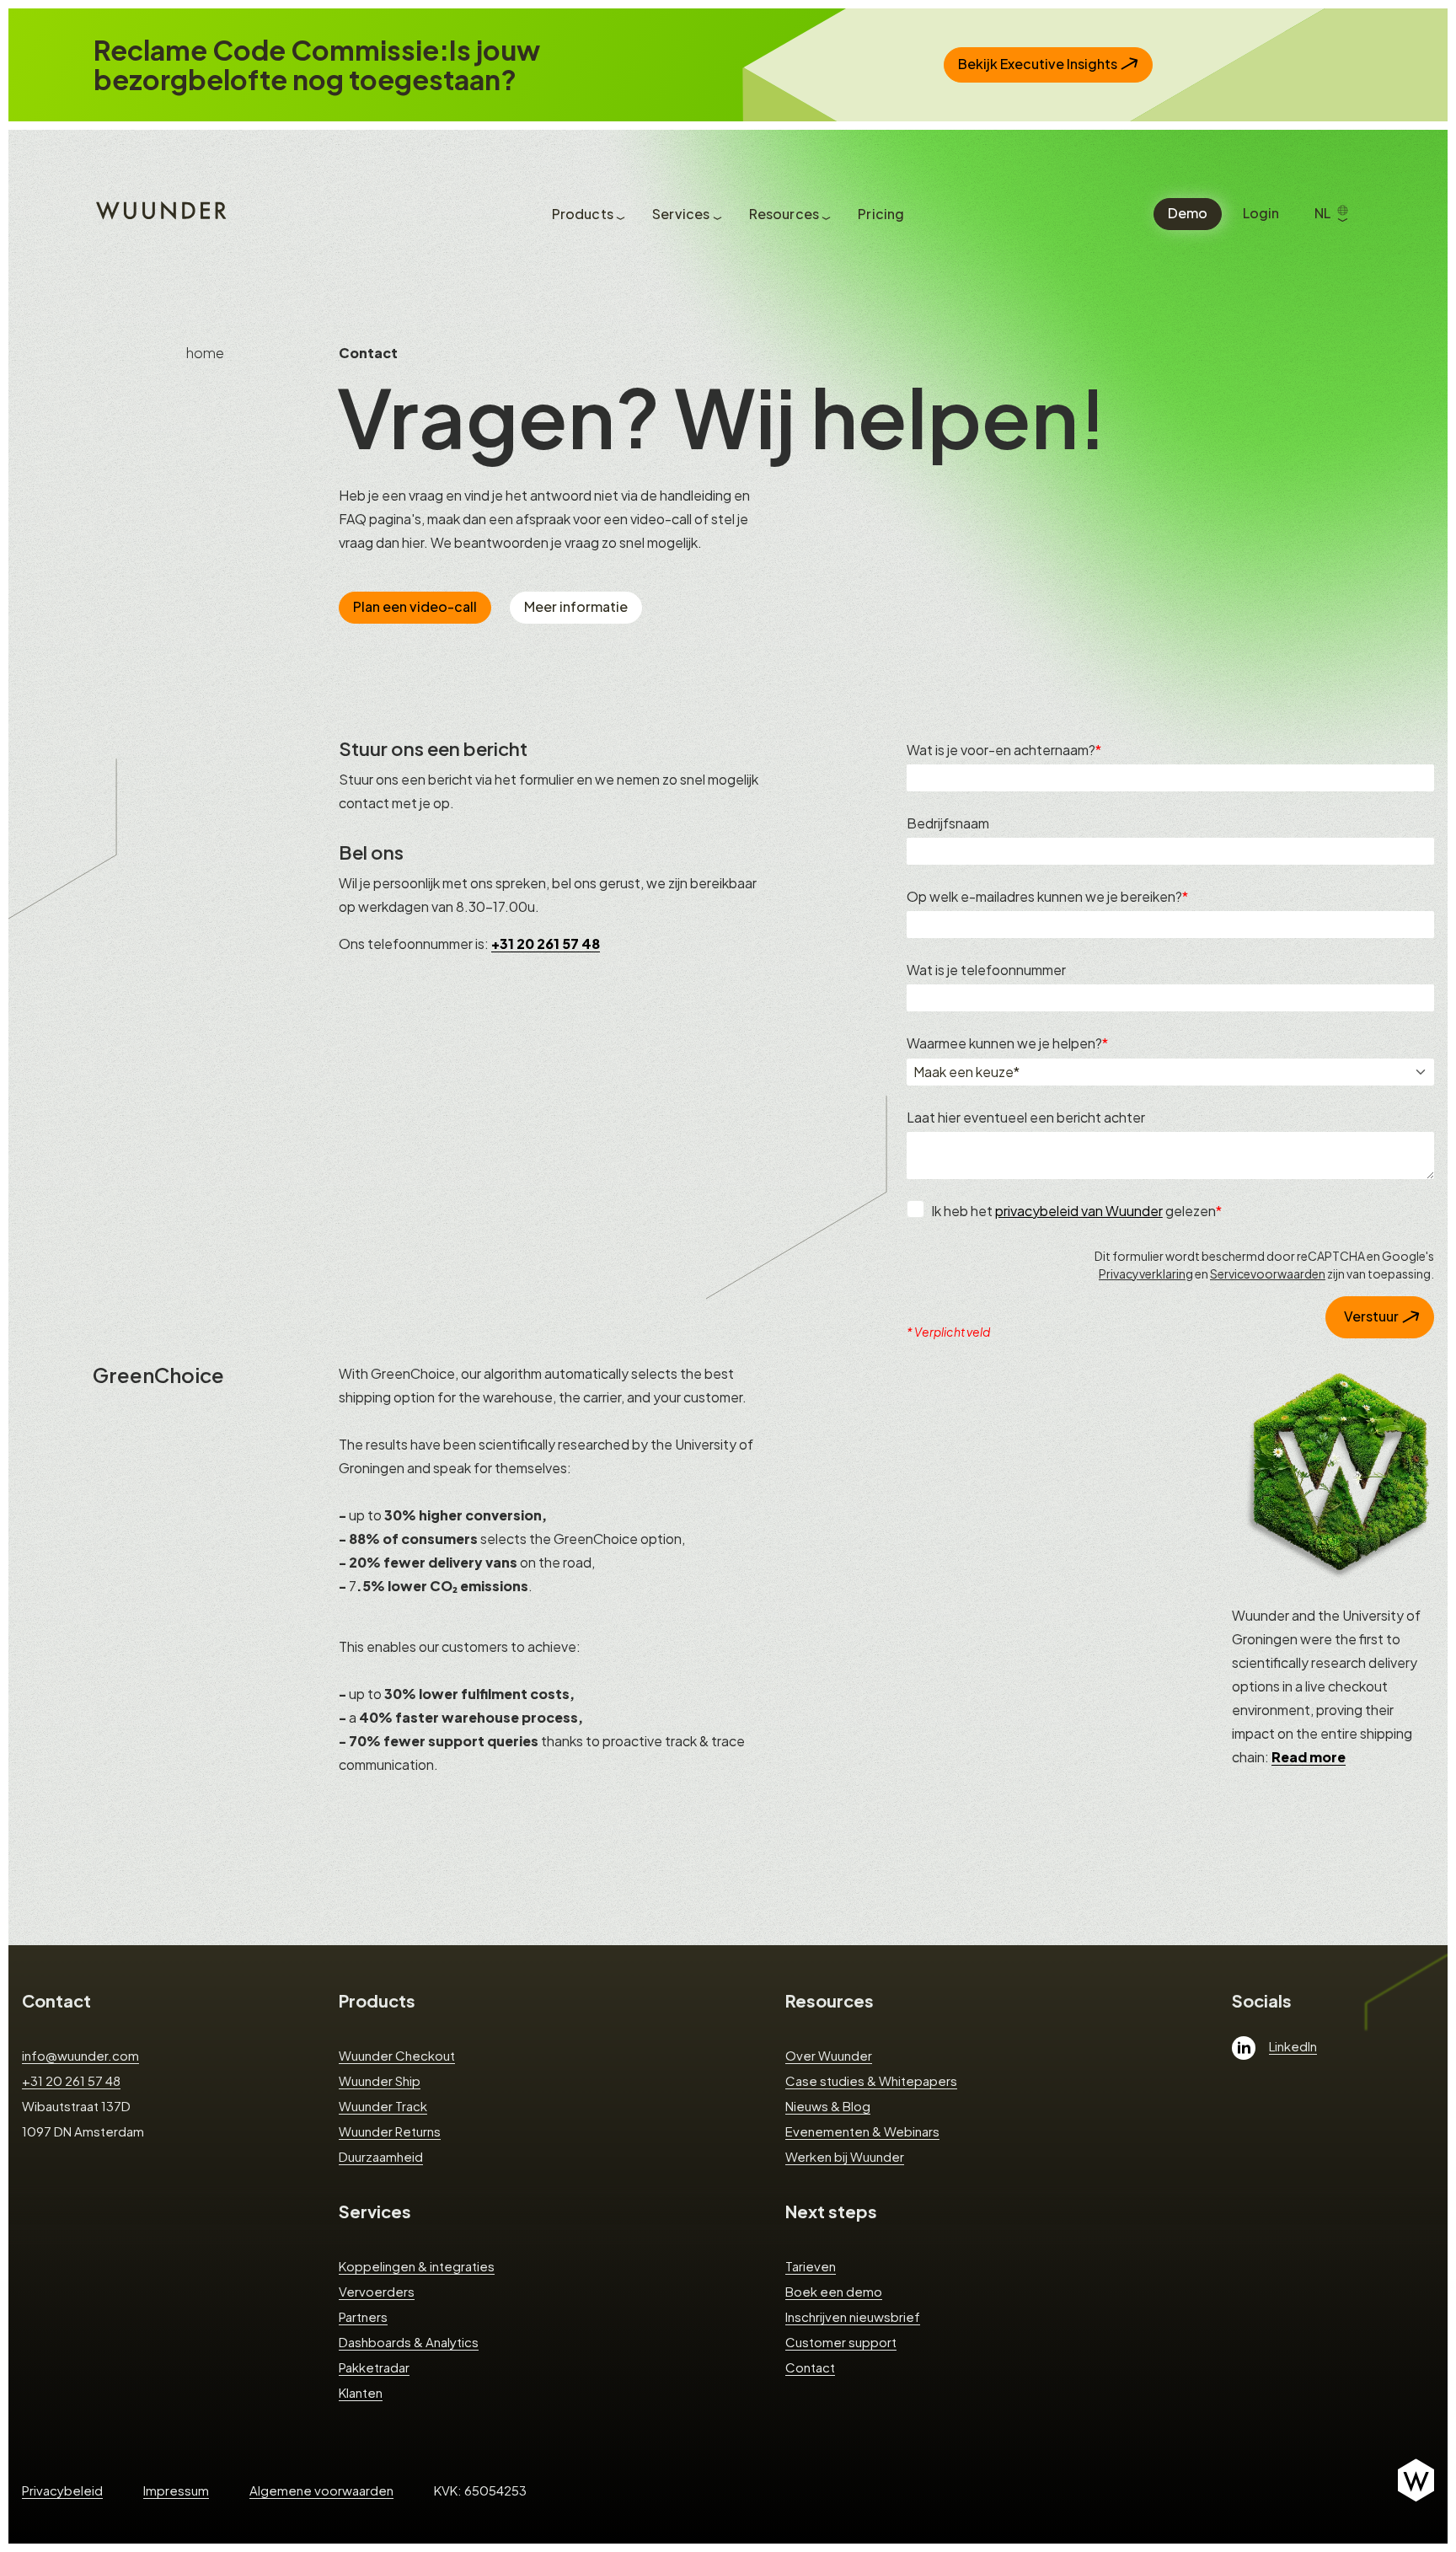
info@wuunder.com (80, 2055)
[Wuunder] (159, 209)
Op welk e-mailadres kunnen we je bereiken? (1044, 896)
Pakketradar (374, 2367)
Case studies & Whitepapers (871, 2080)
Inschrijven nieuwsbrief (853, 2316)
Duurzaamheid (381, 2156)
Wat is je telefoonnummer (986, 970)
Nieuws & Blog (828, 2106)
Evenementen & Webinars (862, 2131)
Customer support (841, 2342)
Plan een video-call (415, 606)
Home (205, 353)
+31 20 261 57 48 (71, 2080)
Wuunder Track (383, 2106)
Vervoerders (377, 2291)
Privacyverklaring (1146, 1273)
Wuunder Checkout (397, 2055)
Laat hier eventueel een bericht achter (1026, 1117)
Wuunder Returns (390, 2131)
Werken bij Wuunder (845, 2156)
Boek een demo (834, 2291)
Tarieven (811, 2266)
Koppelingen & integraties (417, 2266)
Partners (363, 2316)
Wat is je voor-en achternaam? (1001, 750)
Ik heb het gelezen (1073, 1211)
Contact (56, 2000)
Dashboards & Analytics (409, 2342)
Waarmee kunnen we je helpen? (1004, 1043)
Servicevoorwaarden (1268, 1273)
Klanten (361, 2392)
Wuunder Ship (380, 2080)
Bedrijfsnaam (948, 823)
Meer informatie (576, 606)
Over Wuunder (829, 2055)
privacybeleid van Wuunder (1079, 1211)
